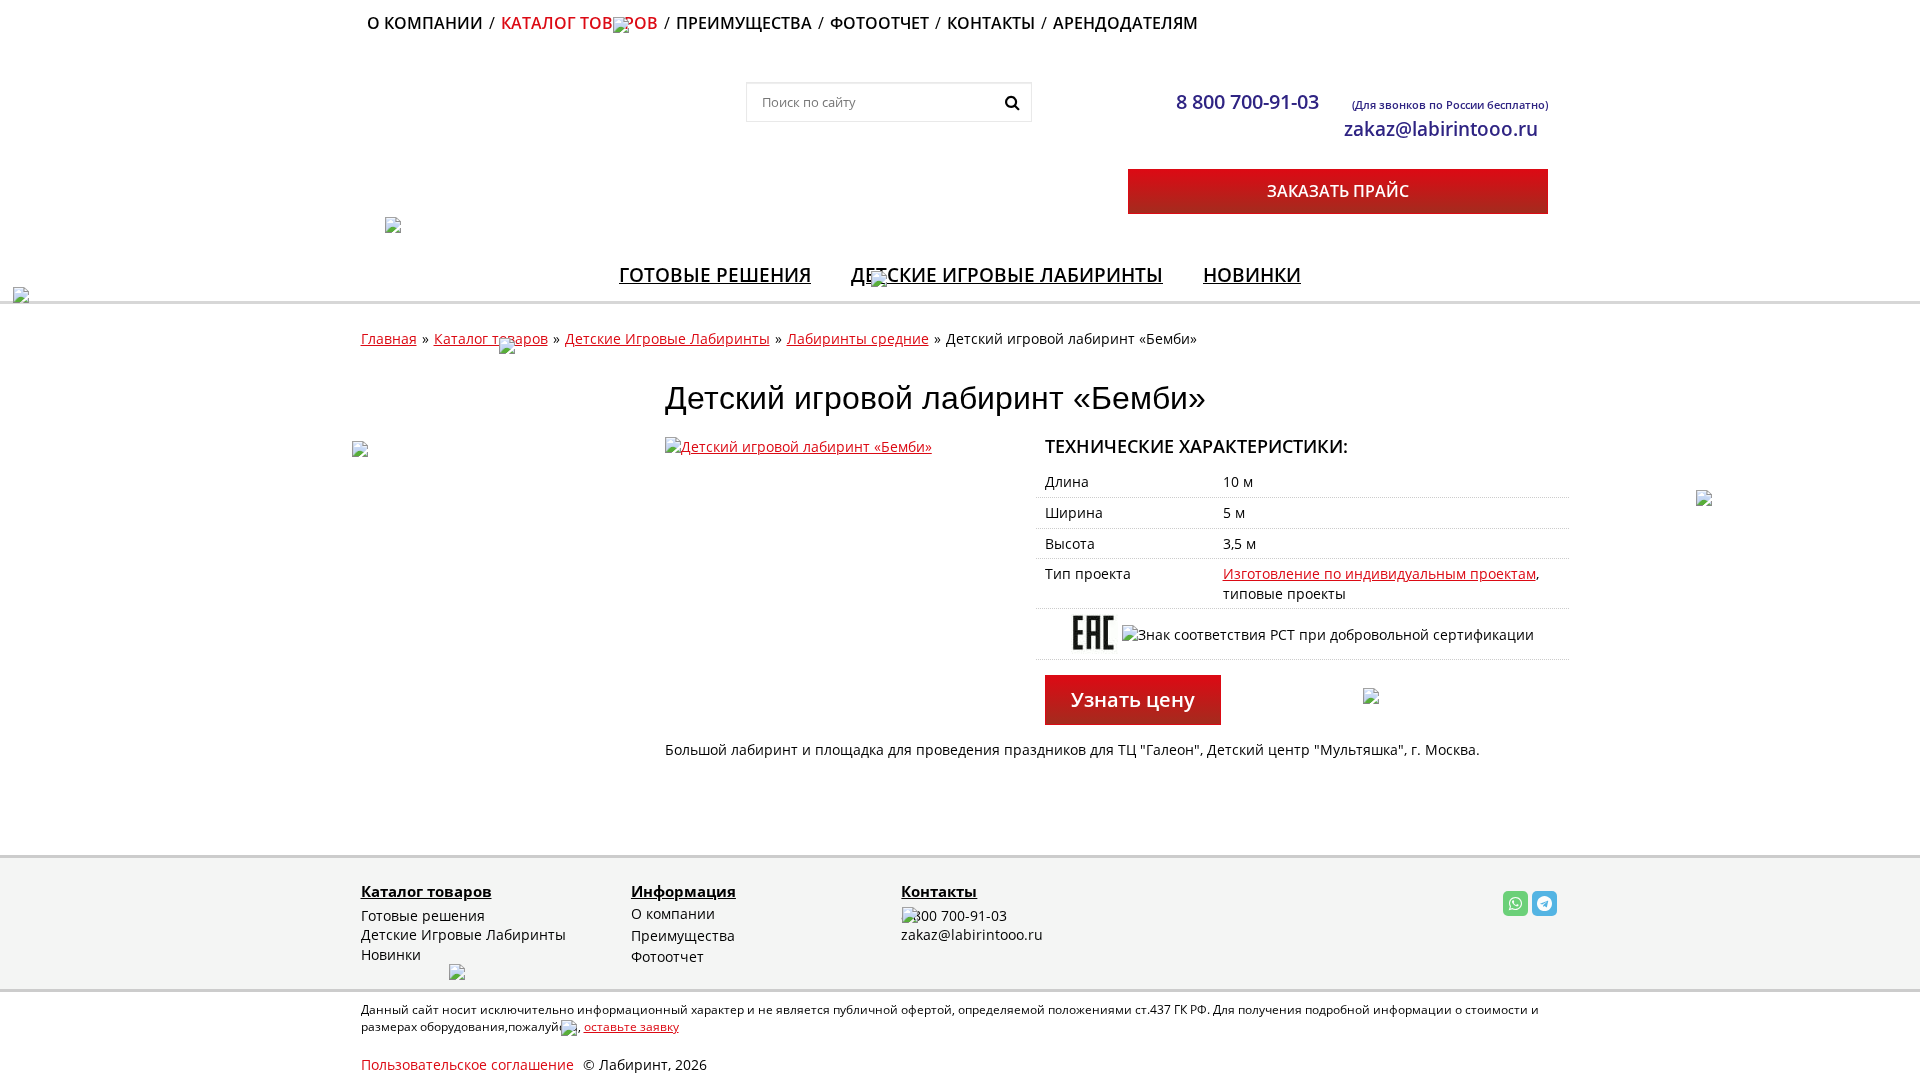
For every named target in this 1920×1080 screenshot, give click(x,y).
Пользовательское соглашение (467, 1064)
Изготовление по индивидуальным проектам (1379, 573)
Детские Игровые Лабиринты (667, 338)
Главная (389, 338)
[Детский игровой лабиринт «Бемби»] (798, 445)
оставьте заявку (631, 1026)
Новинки (391, 954)
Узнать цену (1133, 699)
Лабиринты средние (858, 338)
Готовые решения (423, 915)
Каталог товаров (491, 338)
